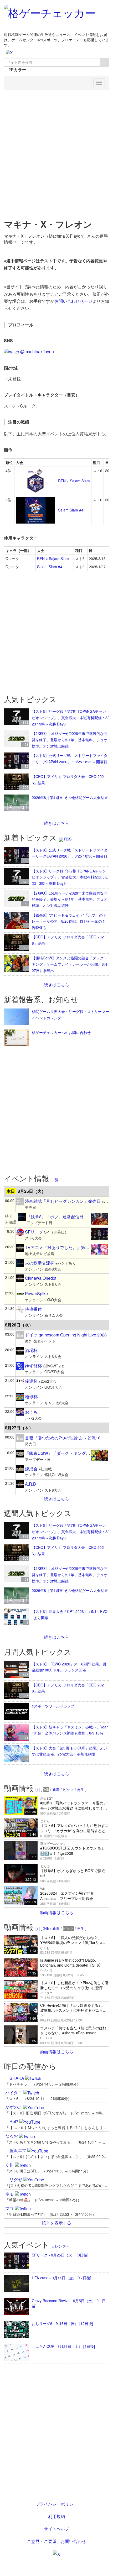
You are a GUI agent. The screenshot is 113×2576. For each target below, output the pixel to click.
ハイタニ (14, 2092)
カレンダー (60, 2246)
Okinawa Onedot (41, 1278)
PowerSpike (36, 1294)
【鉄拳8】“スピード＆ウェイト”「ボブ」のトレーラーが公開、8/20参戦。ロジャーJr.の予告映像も (69, 921)
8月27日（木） (19, 1428)
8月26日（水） (19, 1325)
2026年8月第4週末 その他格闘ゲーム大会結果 (70, 797)
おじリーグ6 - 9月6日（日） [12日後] (62, 2323)
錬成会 (31, 1469)
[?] (38, 1789)
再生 (81, 1789)
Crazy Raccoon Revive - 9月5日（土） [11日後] (69, 2303)
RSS (67, 839)
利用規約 (56, 2516)
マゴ (10, 2208)
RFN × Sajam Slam (73, 481)
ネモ (10, 2194)
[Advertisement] (56, 152)
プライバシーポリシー (56, 2504)
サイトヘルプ (56, 2529)
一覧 (55, 1180)
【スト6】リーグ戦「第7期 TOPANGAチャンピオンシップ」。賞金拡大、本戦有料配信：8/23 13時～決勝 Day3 (70, 717)
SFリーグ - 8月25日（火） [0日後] (60, 2255)
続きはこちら (56, 823)
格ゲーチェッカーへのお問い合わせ (61, 1032)
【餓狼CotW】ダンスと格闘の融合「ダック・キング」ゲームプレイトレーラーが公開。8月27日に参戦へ (70, 964)
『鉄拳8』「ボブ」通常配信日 (55, 1217)
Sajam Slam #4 (70, 510)
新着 (56, 1789)
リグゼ (16, 2179)
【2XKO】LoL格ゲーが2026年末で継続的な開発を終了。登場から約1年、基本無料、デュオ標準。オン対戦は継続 (70, 740)
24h (46, 1928)
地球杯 (31, 1396)
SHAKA (17, 2078)
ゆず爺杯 (33, 1366)
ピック (68, 1789)
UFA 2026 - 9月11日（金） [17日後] (61, 2278)
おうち (31, 1412)
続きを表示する (56, 2223)
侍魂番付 (33, 1309)
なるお (12, 2136)
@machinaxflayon (37, 351)
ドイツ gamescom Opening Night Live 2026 (66, 1335)
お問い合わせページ (73, 301)
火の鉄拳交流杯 (40, 1263)
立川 (10, 2165)
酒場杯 (31, 1350)
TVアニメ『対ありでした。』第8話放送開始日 (69, 1247)
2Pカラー (17, 70)
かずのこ (14, 2107)
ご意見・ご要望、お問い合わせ (56, 2541)
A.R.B (30, 1484)
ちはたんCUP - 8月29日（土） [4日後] (63, 2346)
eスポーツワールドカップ (53, 1706)
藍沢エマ (18, 2150)
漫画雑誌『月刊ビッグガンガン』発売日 (63, 1201)
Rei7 (14, 2121)
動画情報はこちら (56, 1912)
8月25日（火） (32, 1191)
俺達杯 (31, 1381)
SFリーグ (34, 1232)
